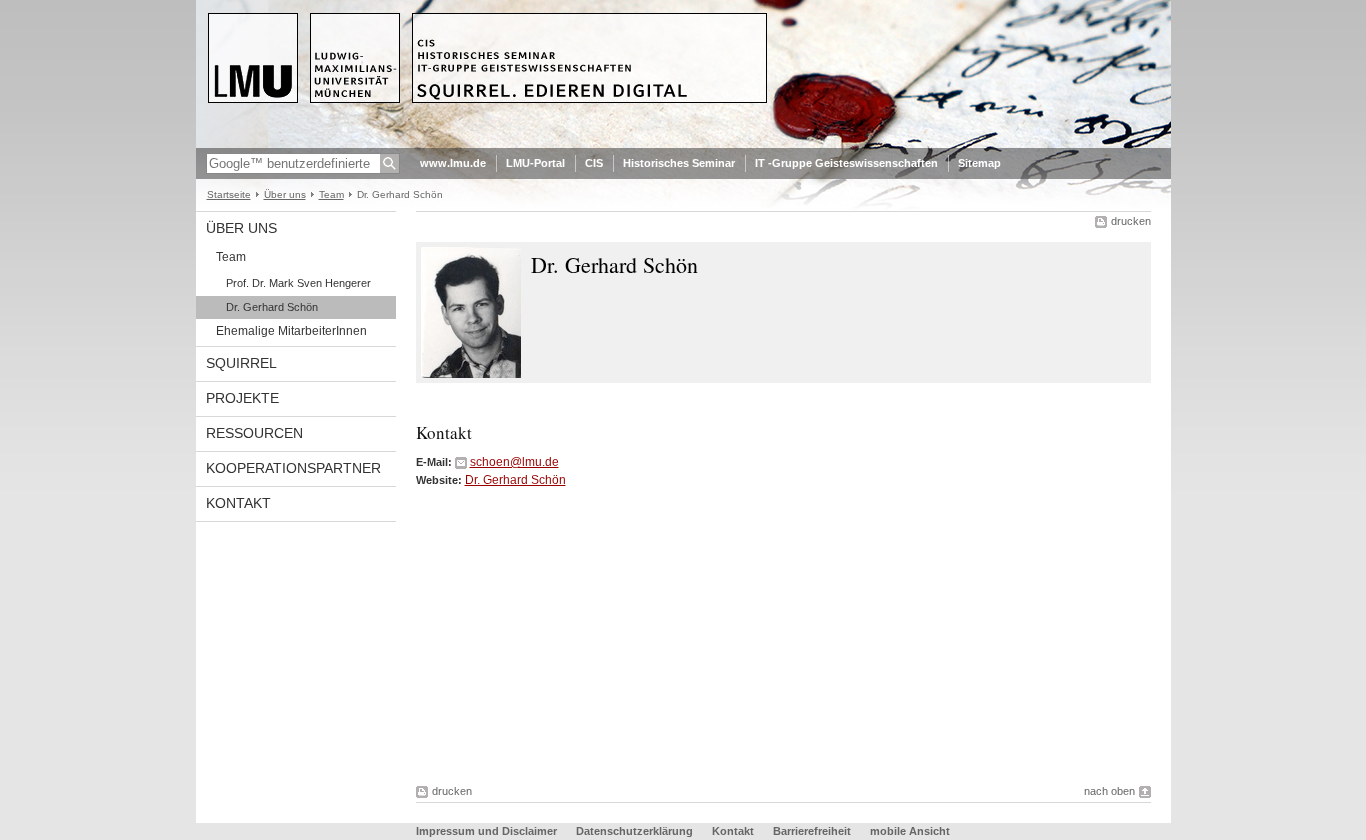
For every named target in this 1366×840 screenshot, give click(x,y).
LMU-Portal (535, 163)
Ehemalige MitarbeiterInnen (291, 331)
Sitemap (979, 163)
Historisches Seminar (679, 163)
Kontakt (238, 503)
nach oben (1109, 791)
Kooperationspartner (293, 468)
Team (331, 194)
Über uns (285, 194)
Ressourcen (254, 433)
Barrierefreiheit (813, 831)
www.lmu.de (453, 163)
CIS (594, 163)
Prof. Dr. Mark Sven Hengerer (298, 283)
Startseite (229, 194)
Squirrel (241, 363)
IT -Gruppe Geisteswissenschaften (846, 163)
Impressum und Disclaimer (486, 831)
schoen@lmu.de (514, 462)
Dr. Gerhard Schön (272, 307)
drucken (1131, 221)
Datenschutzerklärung (634, 831)
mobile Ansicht (910, 831)
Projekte (242, 398)
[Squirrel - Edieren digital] (683, 144)
